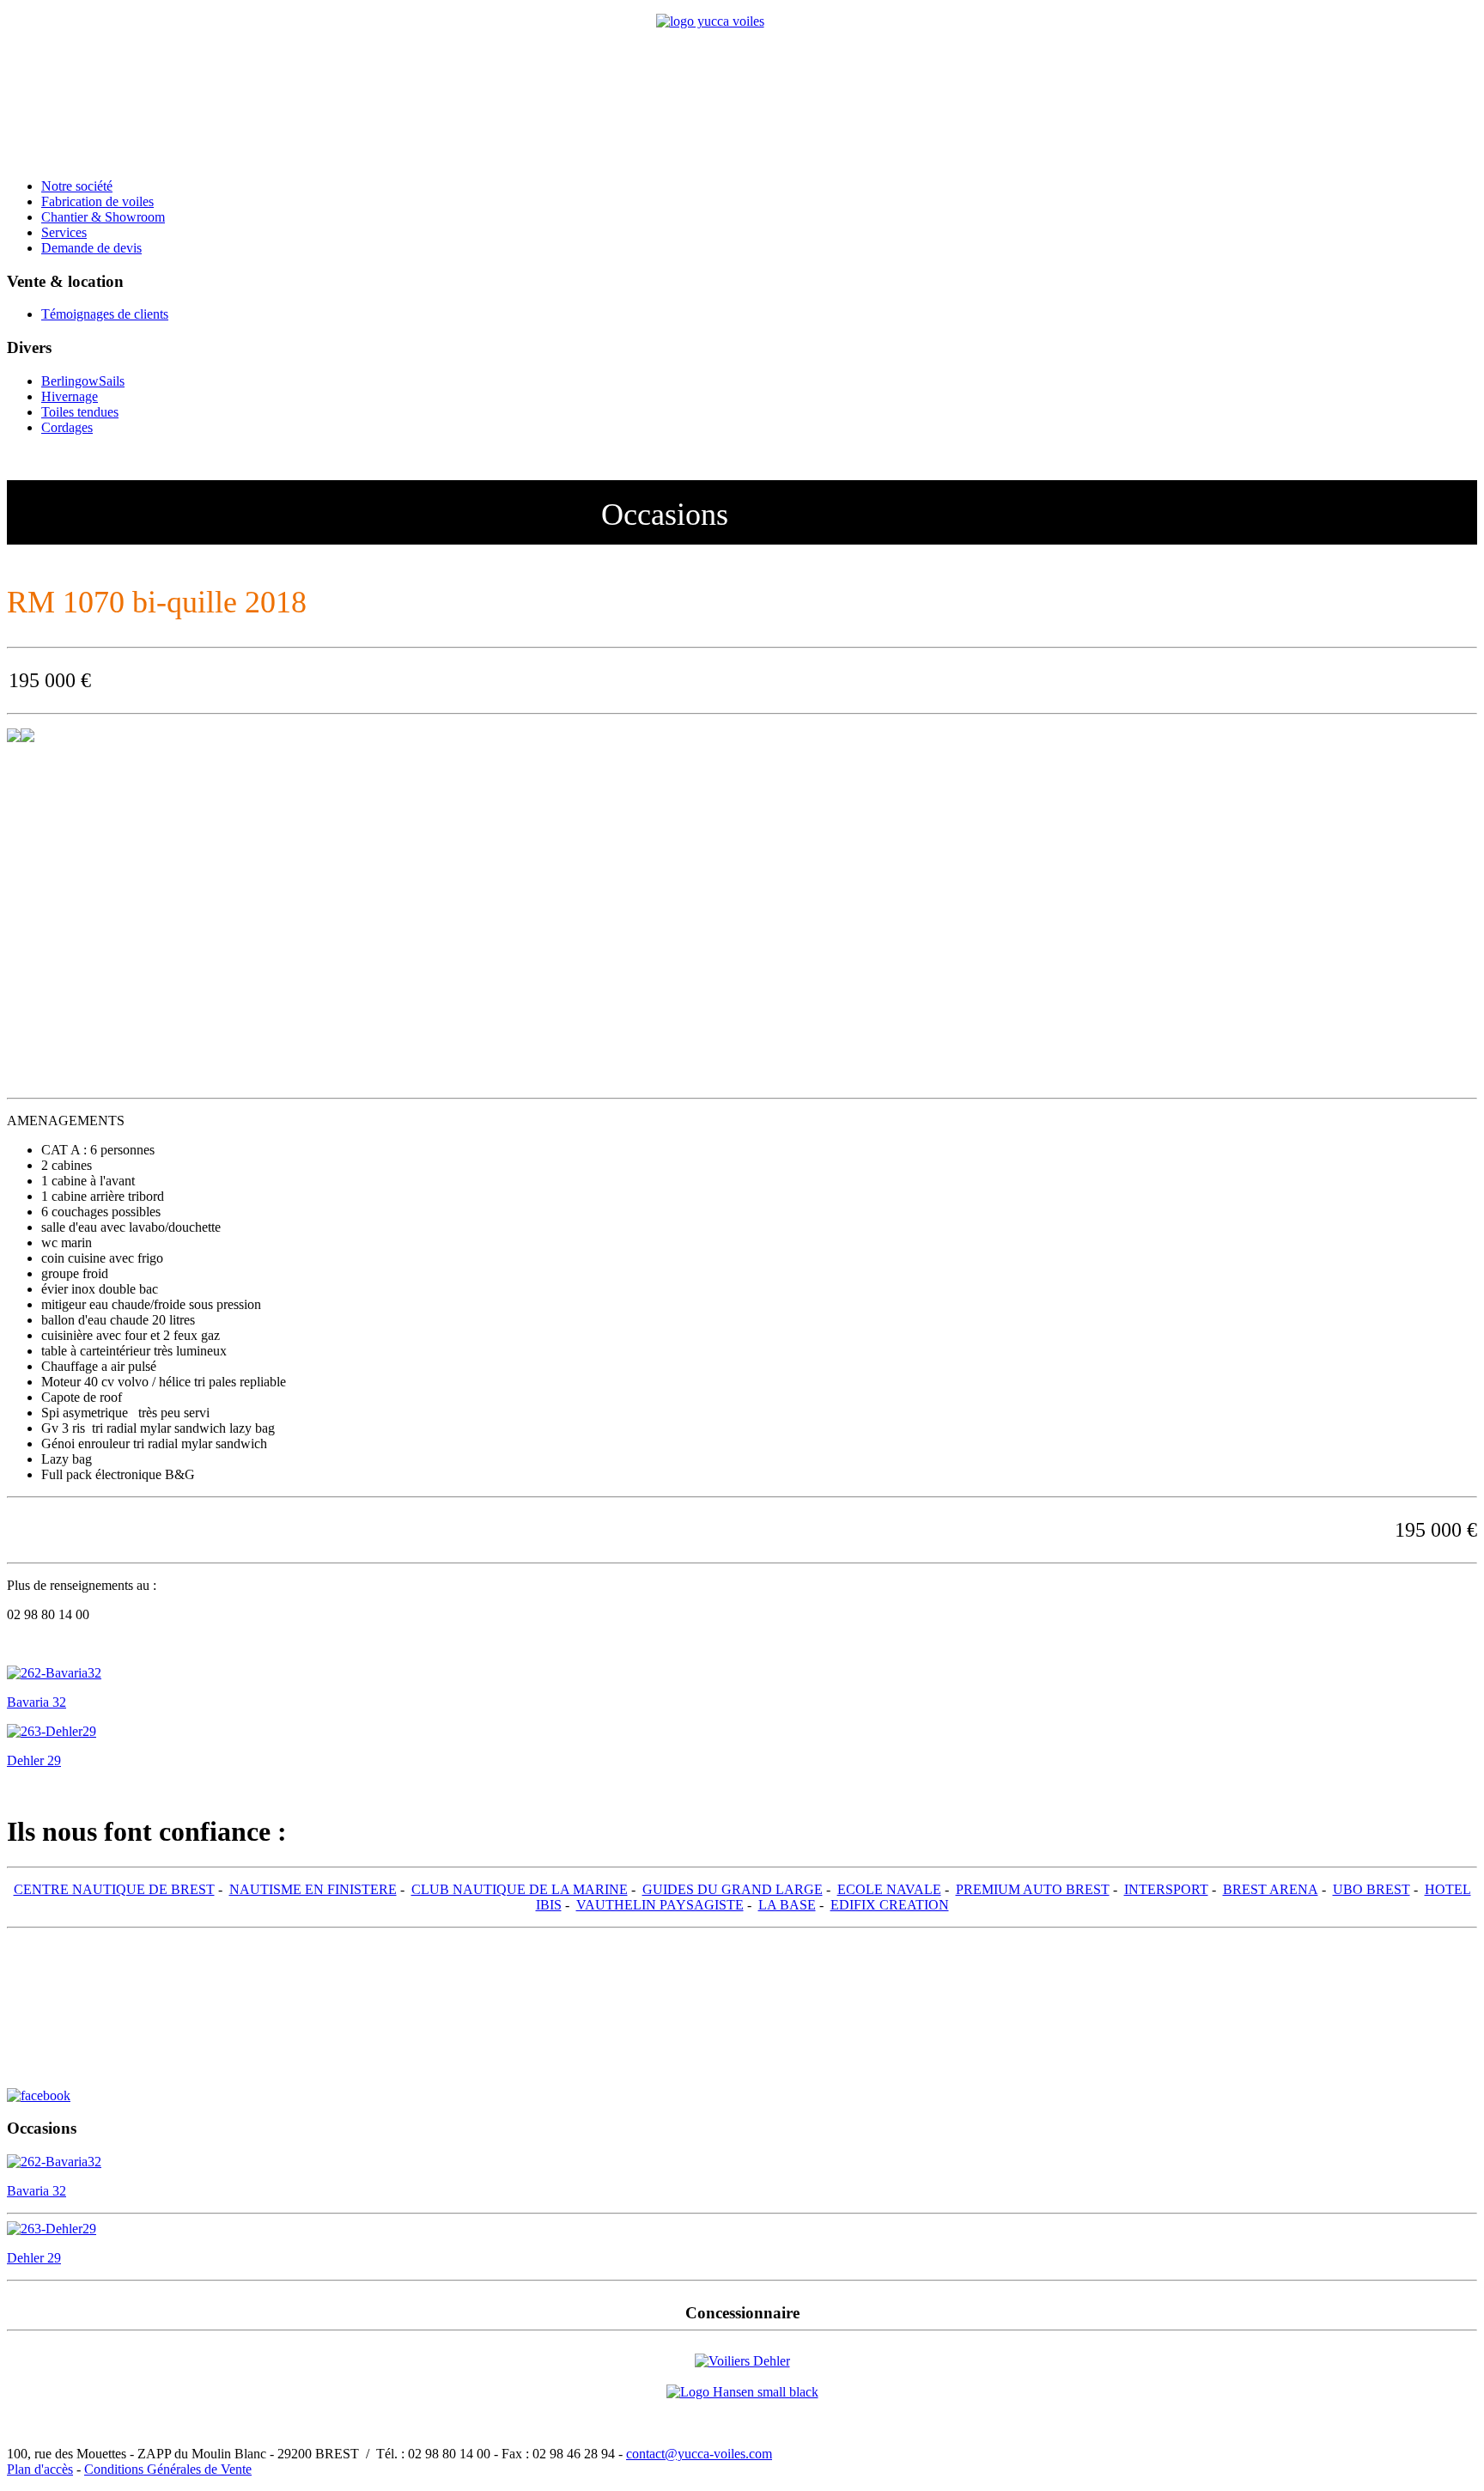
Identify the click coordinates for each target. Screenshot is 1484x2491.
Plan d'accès (40, 2469)
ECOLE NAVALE (889, 1889)
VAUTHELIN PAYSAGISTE (660, 1905)
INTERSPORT (1166, 1889)
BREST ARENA (1271, 1889)
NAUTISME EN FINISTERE (313, 1889)
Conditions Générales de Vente (168, 2469)
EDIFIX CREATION (890, 1905)
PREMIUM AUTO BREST (1033, 1889)
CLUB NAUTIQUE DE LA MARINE (520, 1889)
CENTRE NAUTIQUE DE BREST (114, 1889)
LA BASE (787, 1905)
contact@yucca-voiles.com (699, 2454)
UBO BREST (1371, 1889)
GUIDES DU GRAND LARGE (733, 1889)
